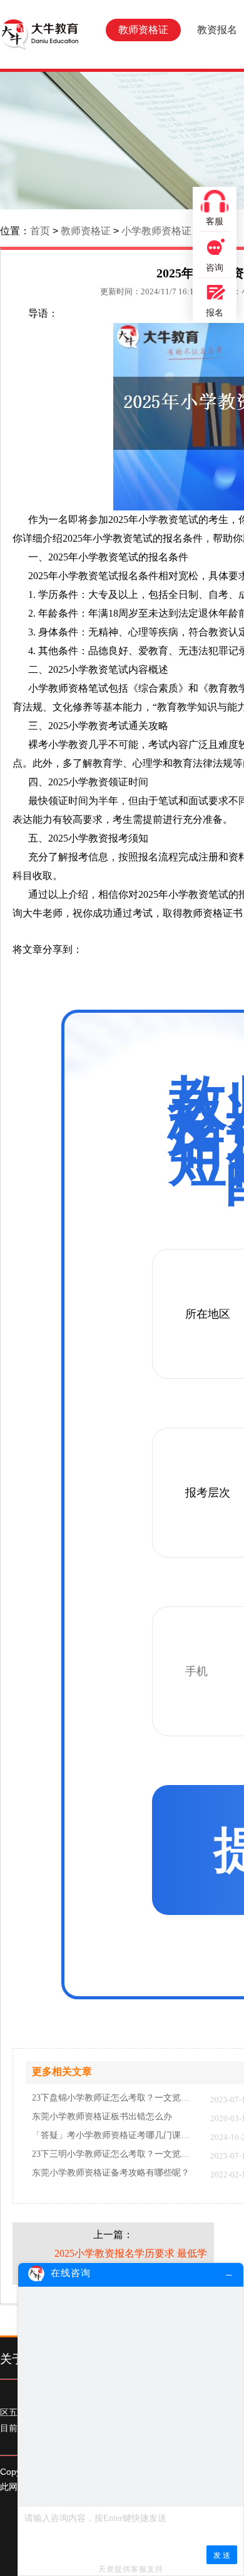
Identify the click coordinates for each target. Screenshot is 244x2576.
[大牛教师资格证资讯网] (39, 34)
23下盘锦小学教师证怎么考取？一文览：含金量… (115, 2098)
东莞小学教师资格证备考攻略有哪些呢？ (111, 2173)
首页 (40, 231)
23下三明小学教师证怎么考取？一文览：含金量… (115, 2154)
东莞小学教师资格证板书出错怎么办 (102, 2117)
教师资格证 (143, 30)
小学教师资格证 (156, 231)
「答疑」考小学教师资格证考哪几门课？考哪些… (115, 2136)
